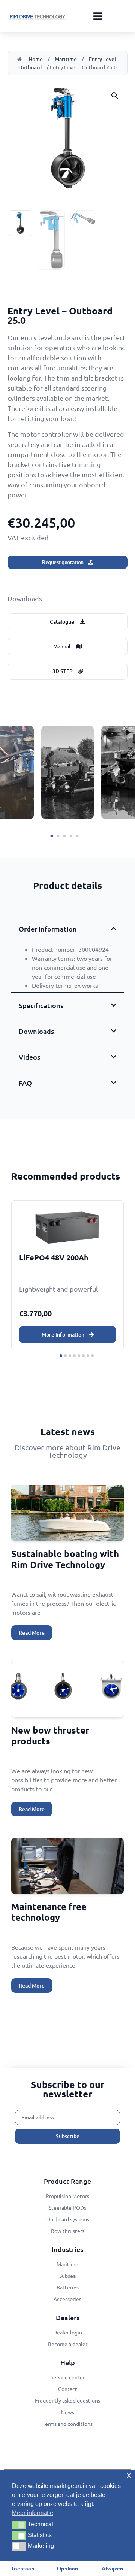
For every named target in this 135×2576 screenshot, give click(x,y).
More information (64, 1334)
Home (36, 59)
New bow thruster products (50, 1735)
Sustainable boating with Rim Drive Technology (65, 1559)
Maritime (66, 59)
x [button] (129, 2475)
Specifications (41, 1005)
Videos (29, 1057)
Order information (48, 929)
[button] (115, 96)
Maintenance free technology (49, 1912)
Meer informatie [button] (33, 2513)
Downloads (36, 1031)
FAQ (25, 1083)
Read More (32, 1633)
